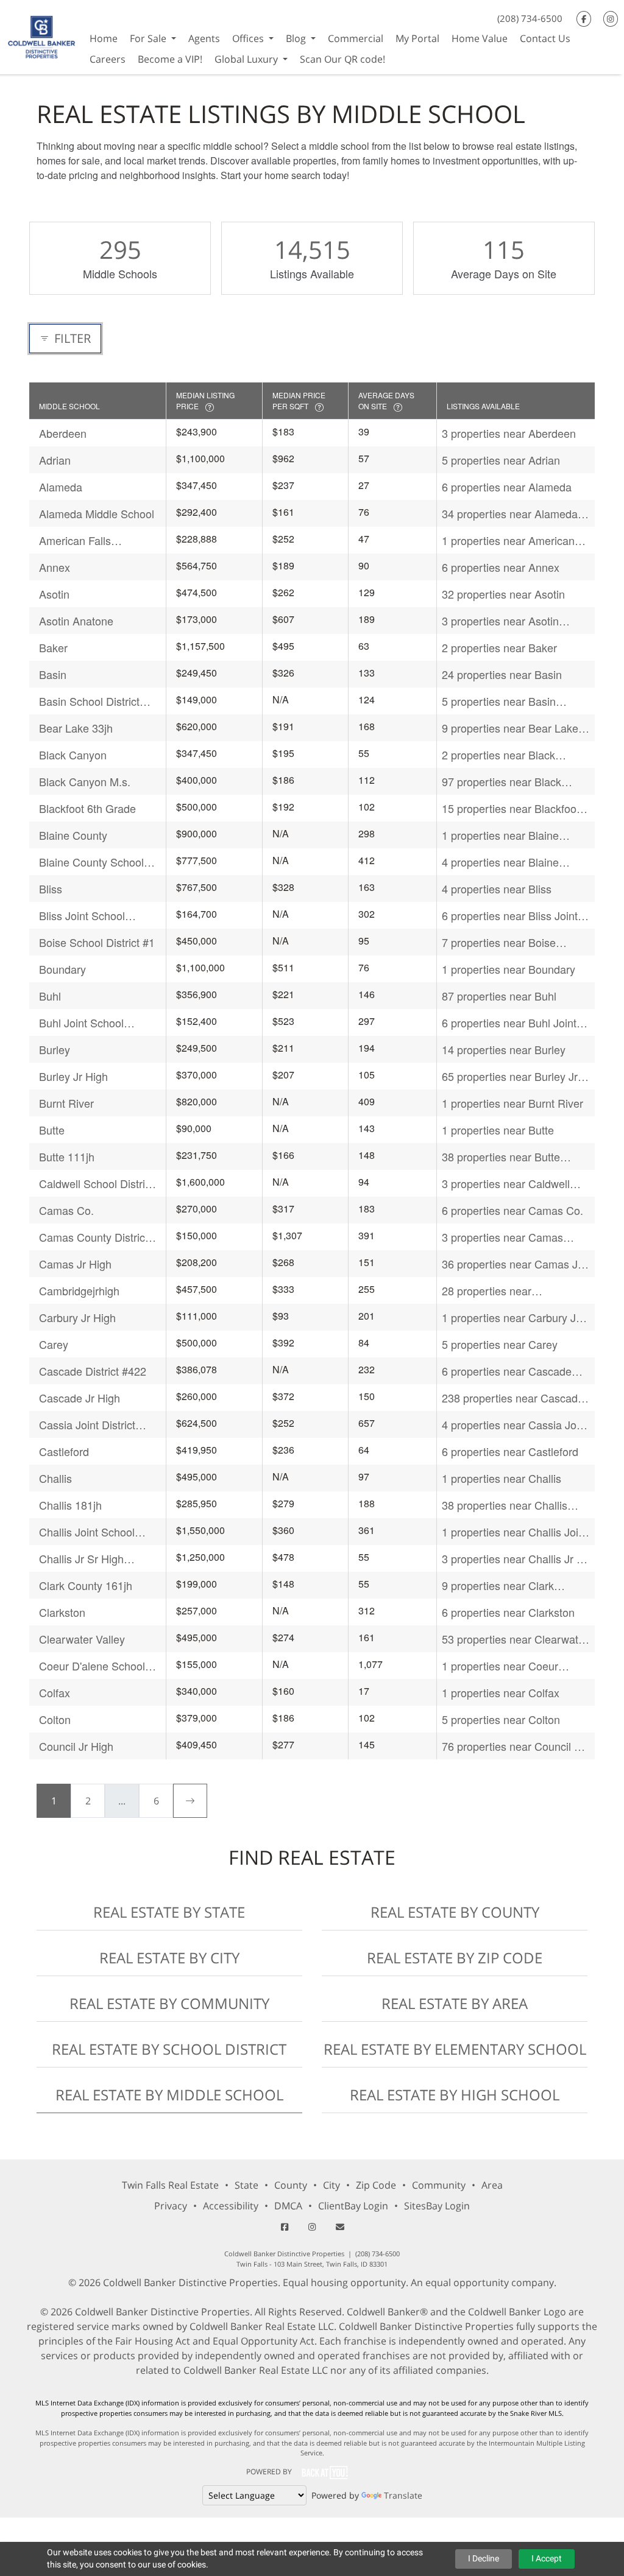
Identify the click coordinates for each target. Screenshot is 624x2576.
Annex (55, 567)
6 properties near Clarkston (508, 1612)
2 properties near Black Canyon (498, 755)
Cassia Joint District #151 (87, 1425)
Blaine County (73, 835)
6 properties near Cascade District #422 (507, 1371)
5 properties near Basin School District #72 (499, 701)
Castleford (64, 1451)
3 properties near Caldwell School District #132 (506, 1184)
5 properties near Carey (500, 1344)
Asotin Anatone (76, 621)
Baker (53, 647)
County (291, 2185)
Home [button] (104, 38)
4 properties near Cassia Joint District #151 (515, 1425)
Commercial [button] (356, 38)
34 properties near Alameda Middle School (510, 514)
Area (492, 2185)
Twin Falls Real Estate (170, 2185)
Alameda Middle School (97, 513)
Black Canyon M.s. (85, 781)
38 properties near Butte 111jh (501, 1157)
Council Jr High (76, 1746)
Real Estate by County (455, 1912)
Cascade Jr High (80, 1398)
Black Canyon (73, 755)
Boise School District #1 (97, 942)
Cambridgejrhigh (79, 1290)
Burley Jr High (73, 1076)
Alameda (61, 487)
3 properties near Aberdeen (509, 433)
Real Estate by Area (455, 2003)
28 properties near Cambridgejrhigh (487, 1291)
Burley (55, 1049)
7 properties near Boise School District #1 (499, 942)
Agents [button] (204, 38)
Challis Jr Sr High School (81, 1559)
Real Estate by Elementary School (455, 2049)
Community (439, 2185)
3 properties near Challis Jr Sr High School (515, 1559)
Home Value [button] (480, 38)
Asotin (54, 594)
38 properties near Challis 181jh (505, 1505)
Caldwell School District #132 (96, 1184)
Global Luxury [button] (247, 59)
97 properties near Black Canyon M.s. (502, 782)
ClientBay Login (353, 2206)
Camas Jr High (75, 1264)
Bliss (51, 889)
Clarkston (62, 1612)
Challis (55, 1478)
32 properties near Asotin (503, 594)
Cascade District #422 (93, 1371)
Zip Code (376, 2185)
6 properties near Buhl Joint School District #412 (509, 1023)
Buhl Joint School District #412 (81, 1023)
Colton (55, 1719)
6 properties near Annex (501, 567)
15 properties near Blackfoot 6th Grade (511, 808)
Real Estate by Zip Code (455, 1958)
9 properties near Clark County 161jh (498, 1585)
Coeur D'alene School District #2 (92, 1666)
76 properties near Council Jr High (512, 1746)
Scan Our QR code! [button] (342, 59)
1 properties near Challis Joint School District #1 (515, 1532)
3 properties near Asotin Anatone (500, 621)
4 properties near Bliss (497, 889)
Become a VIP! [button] (170, 59)
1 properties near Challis (502, 1478)
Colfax (55, 1692)
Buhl (50, 996)
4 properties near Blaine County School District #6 (503, 862)
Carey (54, 1344)
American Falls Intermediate (75, 540)
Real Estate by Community (169, 2003)
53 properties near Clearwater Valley (515, 1639)
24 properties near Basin (502, 674)
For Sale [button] (149, 38)
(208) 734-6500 (530, 18)
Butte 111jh (67, 1156)
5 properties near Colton (501, 1719)
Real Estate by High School (455, 2095)
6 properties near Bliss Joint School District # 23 (510, 916)
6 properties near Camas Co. (512, 1210)
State (246, 2185)
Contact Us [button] (545, 38)
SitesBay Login (437, 2206)
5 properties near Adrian (501, 460)
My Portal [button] (417, 38)
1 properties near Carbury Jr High (511, 1318)
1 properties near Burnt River (512, 1103)
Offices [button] (249, 38)
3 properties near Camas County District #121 (502, 1237)
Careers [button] (108, 59)
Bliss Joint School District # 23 (82, 916)
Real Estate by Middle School (169, 2095)
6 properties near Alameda (507, 487)
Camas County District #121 (94, 1237)
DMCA (288, 2206)
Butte (52, 1130)
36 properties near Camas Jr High (512, 1264)
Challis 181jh (70, 1505)
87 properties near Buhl (499, 996)
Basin (53, 674)
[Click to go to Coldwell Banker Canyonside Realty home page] (42, 36)
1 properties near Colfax (501, 1692)
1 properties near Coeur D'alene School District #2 (504, 1666)
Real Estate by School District (169, 2049)
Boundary (62, 969)
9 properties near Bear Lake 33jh (510, 728)
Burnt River (66, 1103)
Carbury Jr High (77, 1317)
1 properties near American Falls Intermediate (508, 540)
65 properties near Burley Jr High (510, 1076)
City (331, 2185)
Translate (403, 2495)
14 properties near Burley (504, 1049)
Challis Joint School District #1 (87, 1532)
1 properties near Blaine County (500, 835)
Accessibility (231, 2206)
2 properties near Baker (499, 647)
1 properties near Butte (498, 1130)
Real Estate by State (169, 1912)
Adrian (55, 460)
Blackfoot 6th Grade (87, 808)
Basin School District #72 (89, 701)
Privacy (171, 2206)
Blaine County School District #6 (91, 862)
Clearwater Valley (82, 1639)
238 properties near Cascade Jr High (513, 1398)
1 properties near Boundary (509, 969)
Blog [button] (297, 38)
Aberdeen (63, 433)
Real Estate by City (169, 1958)
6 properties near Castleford (510, 1451)
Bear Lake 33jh (76, 728)
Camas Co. (66, 1210)
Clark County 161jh (86, 1585)
